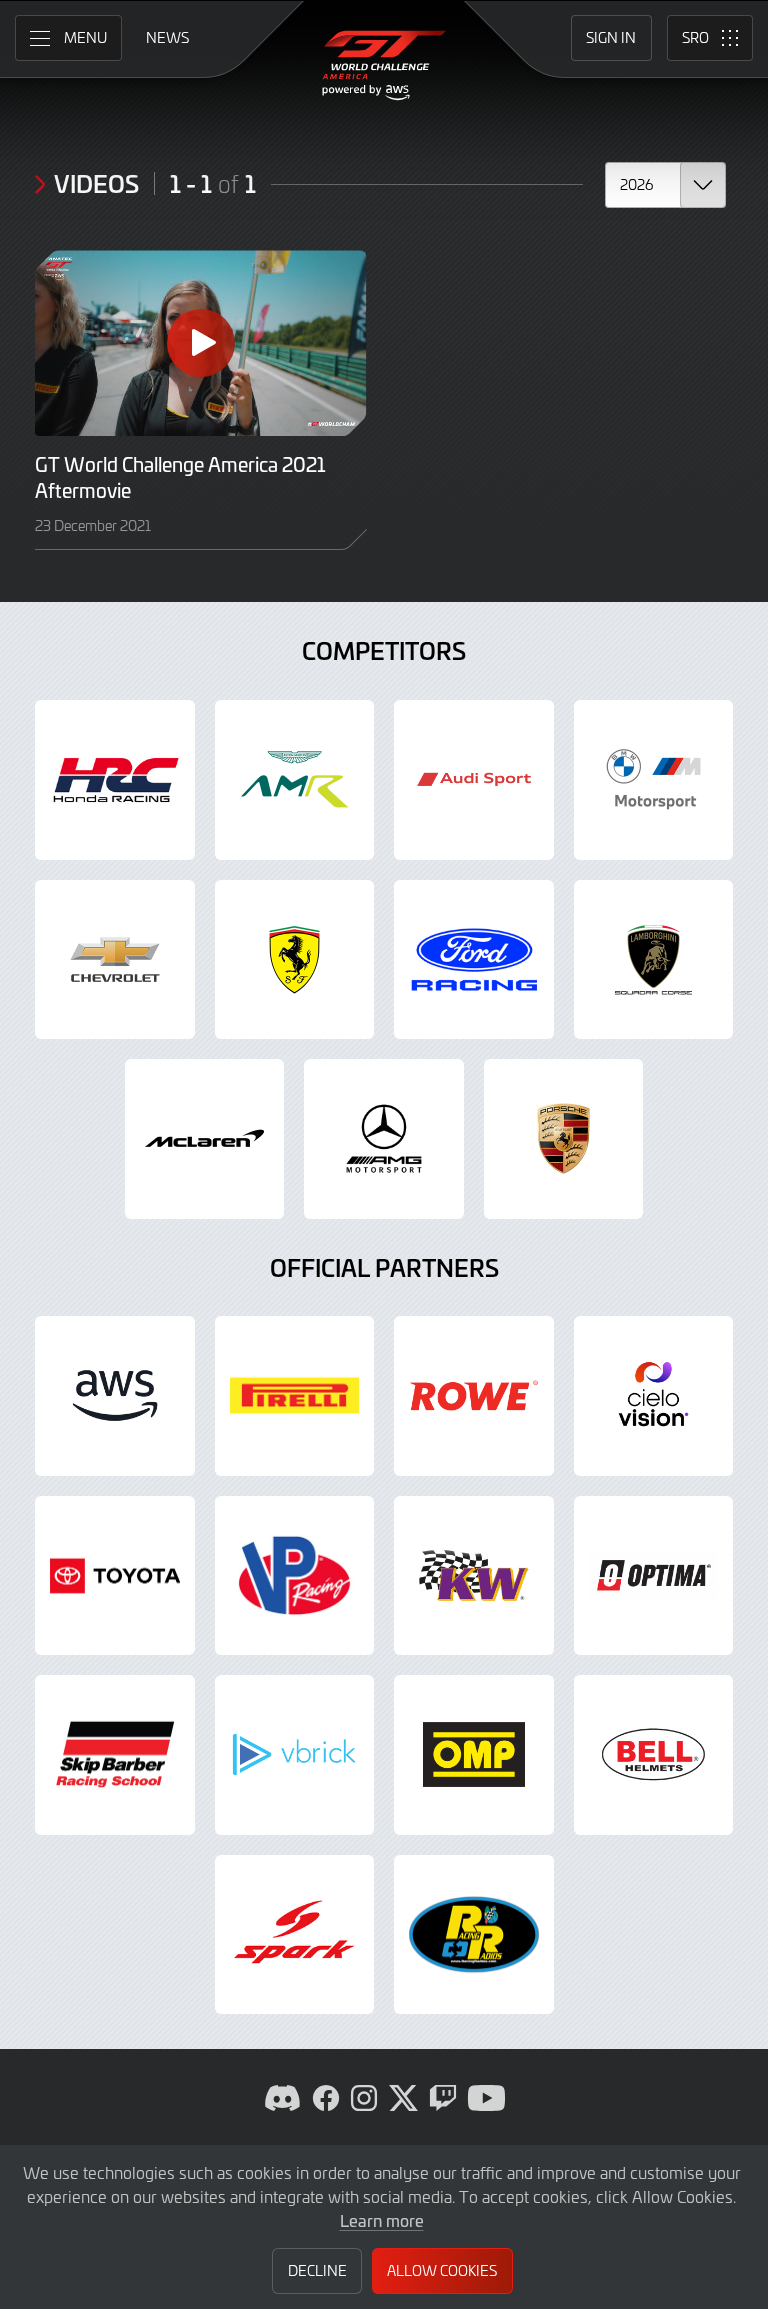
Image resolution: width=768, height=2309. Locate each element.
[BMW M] (654, 780)
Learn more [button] (382, 2220)
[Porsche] (564, 1139)
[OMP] (474, 1755)
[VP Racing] (295, 1576)
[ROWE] (474, 1396)
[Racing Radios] (474, 1935)
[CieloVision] (654, 1396)
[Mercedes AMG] (384, 1139)
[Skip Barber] (115, 1755)
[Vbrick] (295, 1755)
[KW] (474, 1576)
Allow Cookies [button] (442, 2270)
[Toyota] (115, 1576)
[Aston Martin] (295, 780)
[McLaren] (205, 1139)
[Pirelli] (295, 1396)
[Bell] (654, 1755)
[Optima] (654, 1576)
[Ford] (474, 960)
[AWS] (115, 1396)
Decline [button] (317, 2270)
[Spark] (295, 1935)
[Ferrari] (295, 960)
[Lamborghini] (654, 960)
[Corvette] (115, 960)
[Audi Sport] (474, 780)
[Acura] (115, 780)
